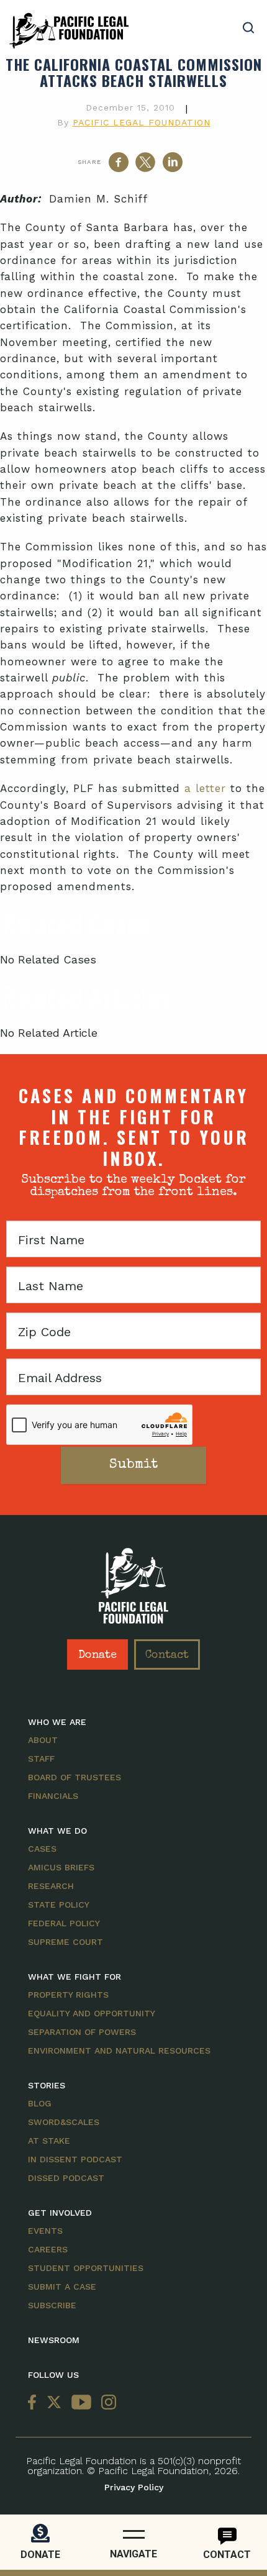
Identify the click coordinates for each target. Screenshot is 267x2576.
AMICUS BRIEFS (61, 1867)
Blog (40, 2103)
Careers (48, 2249)
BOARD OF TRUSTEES (75, 1777)
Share (89, 162)
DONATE (40, 2555)
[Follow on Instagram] (106, 2403)
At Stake (49, 2141)
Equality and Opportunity (92, 2013)
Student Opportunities (86, 2268)
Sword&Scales (64, 2122)
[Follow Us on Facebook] (35, 2403)
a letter (205, 788)
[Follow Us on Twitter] (54, 2403)
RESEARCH (51, 1886)
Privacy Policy (134, 2487)
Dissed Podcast (66, 2178)
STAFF (41, 1759)
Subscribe (52, 2305)
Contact (167, 1655)
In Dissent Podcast (75, 2159)
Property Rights (68, 1995)
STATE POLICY (59, 1905)
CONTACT (227, 2555)
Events (45, 2231)
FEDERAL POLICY (64, 1923)
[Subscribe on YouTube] (81, 2403)
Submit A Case (62, 2287)
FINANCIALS (53, 1796)
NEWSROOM (54, 2340)
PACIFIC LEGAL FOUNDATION (142, 122)
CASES (42, 1849)
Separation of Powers (82, 2032)
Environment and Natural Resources (119, 2050)
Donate (97, 1655)
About (43, 1740)
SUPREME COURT (66, 1942)
